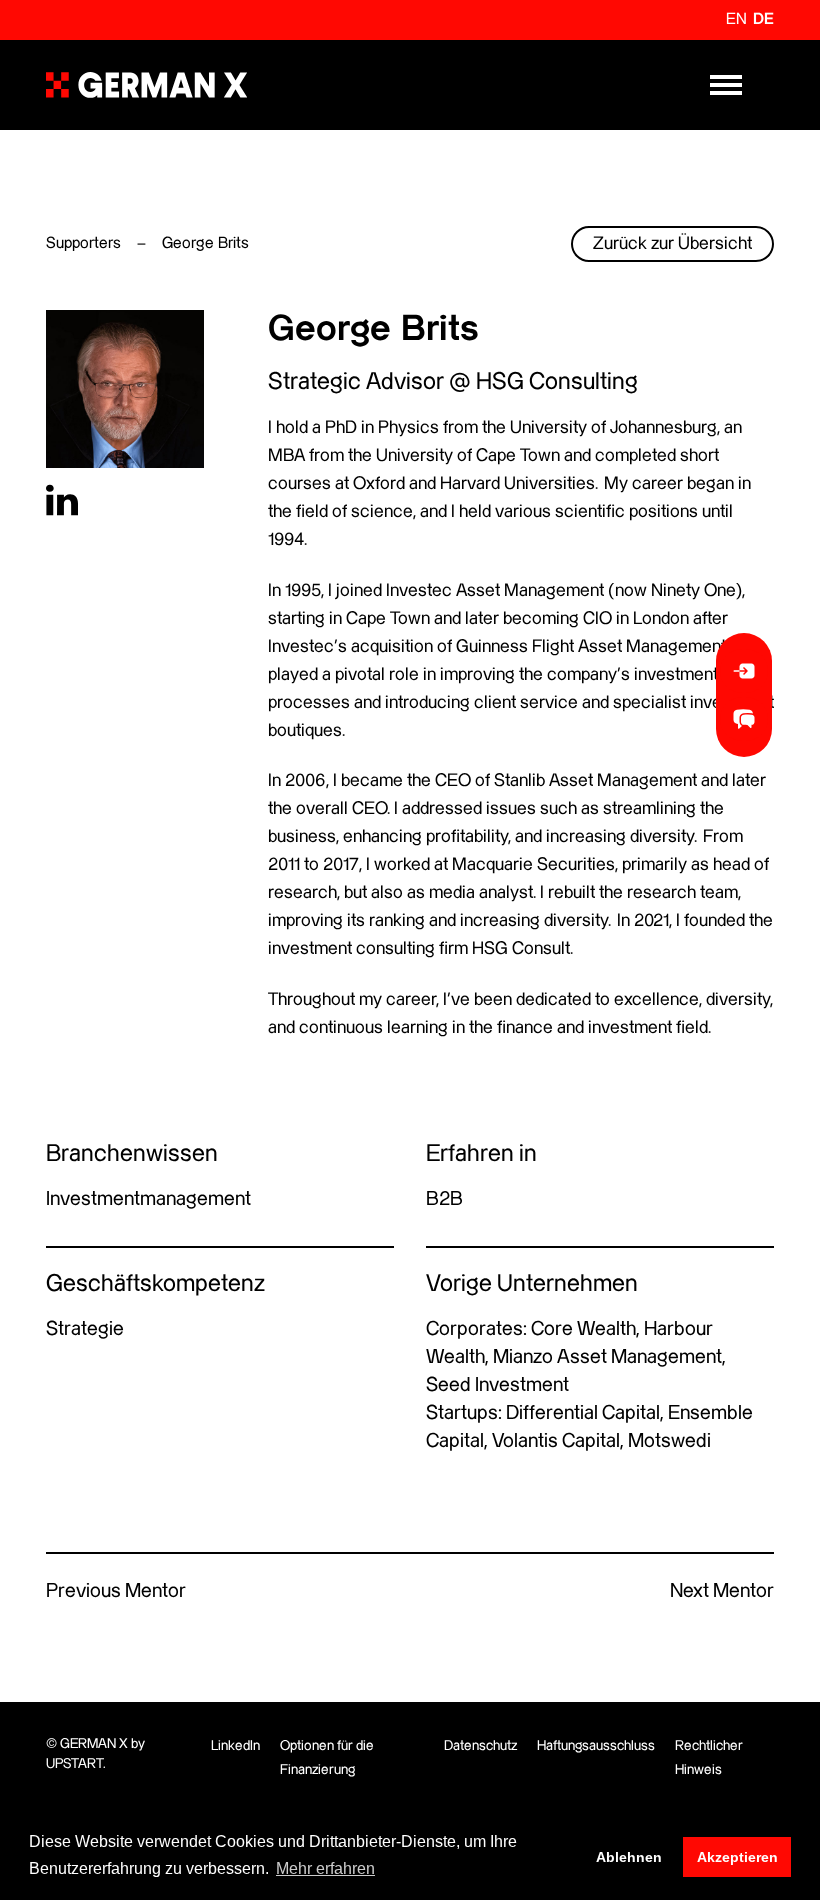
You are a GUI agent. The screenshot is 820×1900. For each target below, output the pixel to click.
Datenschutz (480, 1746)
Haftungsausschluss (596, 1746)
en (736, 19)
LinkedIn (235, 1746)
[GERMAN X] (146, 85)
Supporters (83, 243)
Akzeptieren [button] (737, 1857)
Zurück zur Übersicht (672, 243)
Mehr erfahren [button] (325, 1868)
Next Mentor (722, 1591)
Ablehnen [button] (629, 1857)
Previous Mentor (116, 1591)
